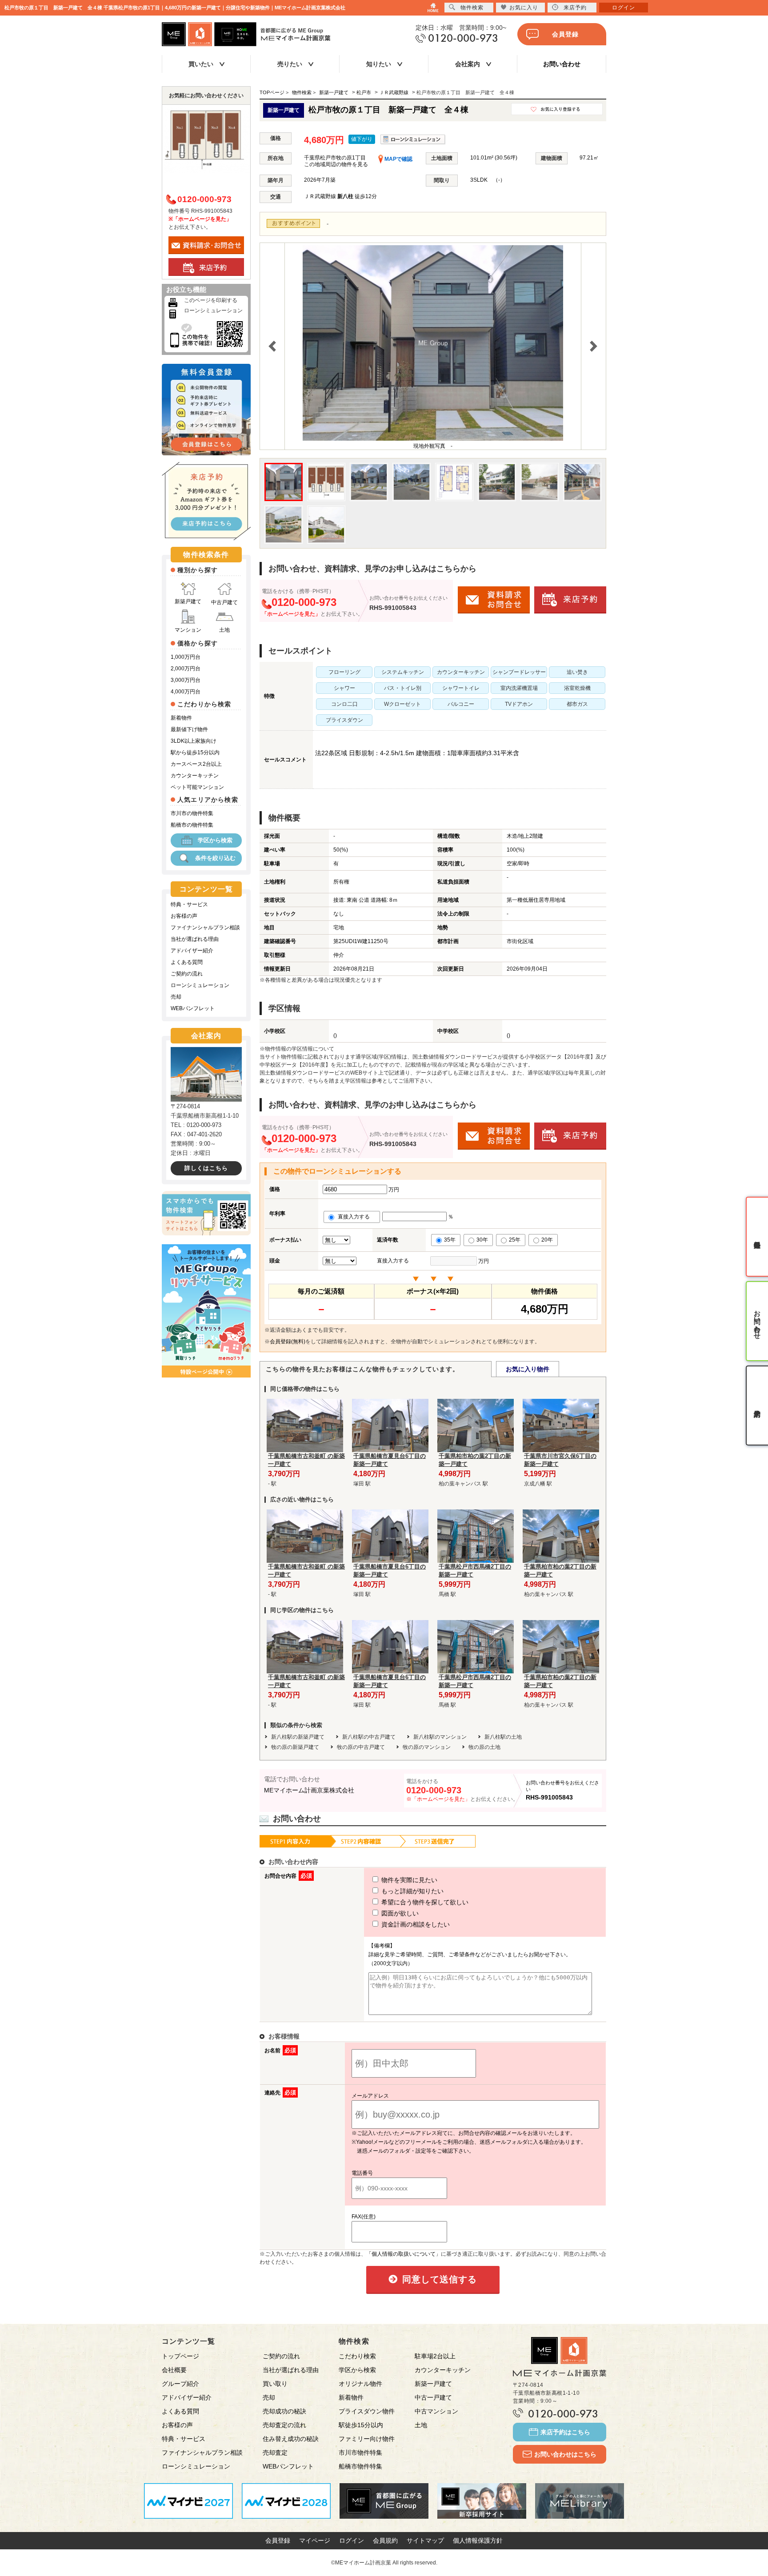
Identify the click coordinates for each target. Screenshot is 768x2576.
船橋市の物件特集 (192, 825)
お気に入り (524, 8)
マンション (188, 630)
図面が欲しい (399, 1913)
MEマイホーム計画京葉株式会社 (309, 1790)
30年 (482, 1240)
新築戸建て (188, 601)
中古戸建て (224, 602)
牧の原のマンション (427, 1747)
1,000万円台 (186, 657)
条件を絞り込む (215, 858)
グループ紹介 (180, 2384)
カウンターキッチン (195, 776)
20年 (547, 1240)
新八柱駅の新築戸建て (298, 1737)
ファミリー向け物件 (367, 2439)
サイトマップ (425, 2540)
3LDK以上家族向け (194, 741)
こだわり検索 (357, 2356)
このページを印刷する (211, 300)
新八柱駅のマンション (440, 1737)
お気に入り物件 (528, 1369)
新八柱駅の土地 (503, 1737)
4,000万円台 (186, 692)
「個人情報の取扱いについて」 (404, 2254)
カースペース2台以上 (196, 764)
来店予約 (575, 8)
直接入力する (356, 1217)
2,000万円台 (186, 669)
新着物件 (181, 718)
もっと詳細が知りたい (412, 1891)
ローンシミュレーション (213, 311)
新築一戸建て (433, 2384)
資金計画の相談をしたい (415, 1924)
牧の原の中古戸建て (361, 1747)
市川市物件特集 (360, 2453)
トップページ (180, 2356)
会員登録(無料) (288, 1342)
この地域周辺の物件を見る (336, 164)
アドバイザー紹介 (192, 951)
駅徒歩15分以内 (361, 2425)
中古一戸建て (433, 2397)
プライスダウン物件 (367, 2411)
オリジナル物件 (360, 2384)
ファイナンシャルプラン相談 (205, 928)
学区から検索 (215, 840)
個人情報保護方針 (478, 2540)
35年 (450, 1240)
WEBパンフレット (193, 1008)
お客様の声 (184, 916)
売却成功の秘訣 (284, 2411)
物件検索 (472, 8)
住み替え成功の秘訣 (291, 2439)
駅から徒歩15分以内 (195, 752)
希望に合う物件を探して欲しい (424, 1902)
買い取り (275, 2384)
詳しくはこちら (206, 1168)
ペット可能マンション (197, 787)
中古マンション (436, 2411)
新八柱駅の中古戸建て (369, 1737)
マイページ (315, 2540)
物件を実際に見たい (408, 1880)
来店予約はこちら (565, 2432)
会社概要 (174, 2370)
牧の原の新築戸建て (295, 1747)
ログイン (352, 2540)
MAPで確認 (398, 159)
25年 (515, 1240)
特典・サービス (189, 904)
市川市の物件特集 (192, 813)
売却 (176, 997)
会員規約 (385, 2540)
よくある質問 (187, 962)
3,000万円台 (186, 680)
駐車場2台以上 (435, 2356)
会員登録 (565, 34)
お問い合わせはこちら (565, 2454)
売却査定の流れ (284, 2425)
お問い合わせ (562, 64)
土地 (224, 630)
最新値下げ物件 (189, 729)
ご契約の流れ (187, 974)
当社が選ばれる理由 (195, 939)
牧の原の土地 (484, 1747)
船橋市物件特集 (360, 2466)
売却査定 (275, 2453)
